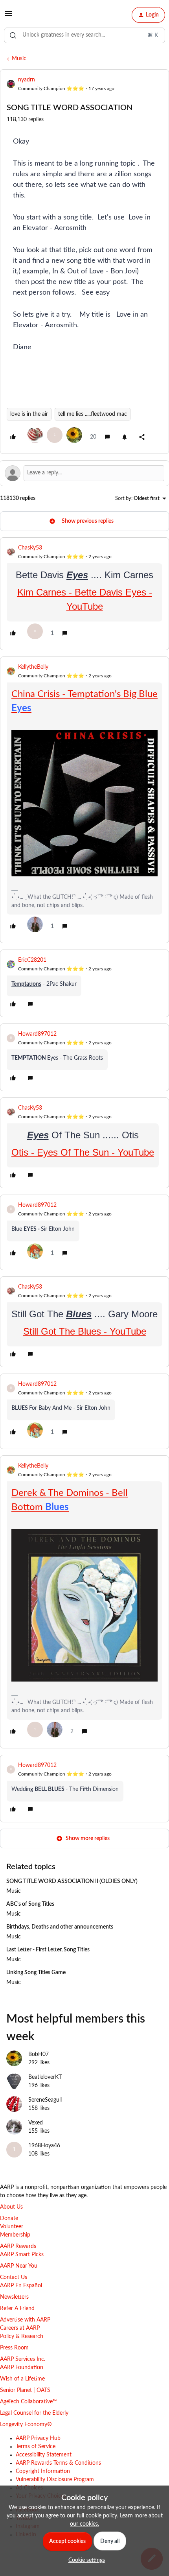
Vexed (36, 2123)
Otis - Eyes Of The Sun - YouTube (83, 1152)
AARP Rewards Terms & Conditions (58, 2463)
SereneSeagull (45, 2100)
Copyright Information (43, 2471)
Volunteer (12, 2227)
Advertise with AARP (25, 2320)
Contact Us (14, 2277)
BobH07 (39, 2054)
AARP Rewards (18, 2246)
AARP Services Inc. (23, 2359)
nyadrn (27, 80)
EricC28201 (32, 960)
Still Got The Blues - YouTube (85, 1331)
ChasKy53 (30, 548)
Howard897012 (37, 1034)
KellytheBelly (33, 667)
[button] (9, 17)
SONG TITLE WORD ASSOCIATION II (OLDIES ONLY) (72, 1881)
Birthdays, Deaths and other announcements (60, 1927)
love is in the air (29, 414)
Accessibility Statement (44, 2455)
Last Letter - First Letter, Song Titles (48, 1950)
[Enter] (13, 35)
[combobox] (84, 35)
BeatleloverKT (45, 2077)
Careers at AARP (20, 2328)
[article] (84, 594)
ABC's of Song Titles (30, 1904)
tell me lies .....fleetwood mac (93, 414)
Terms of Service (36, 2447)
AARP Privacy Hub (38, 2438)
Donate (9, 2218)
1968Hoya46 (44, 2146)
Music (19, 59)
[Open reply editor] (84, 473)
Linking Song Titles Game (36, 1973)
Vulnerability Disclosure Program (55, 2480)
